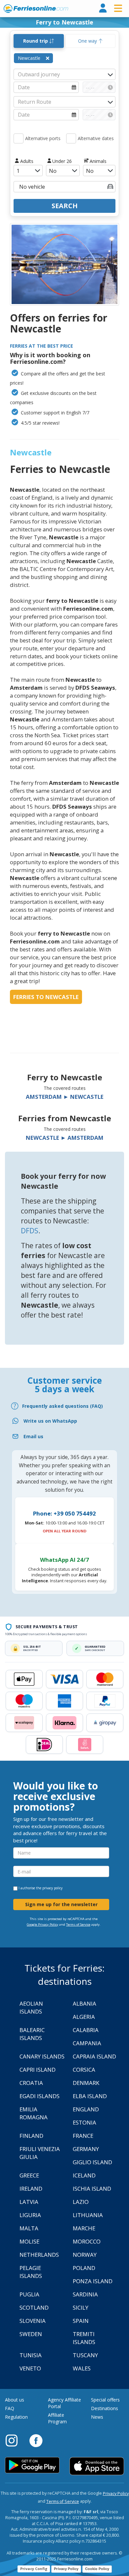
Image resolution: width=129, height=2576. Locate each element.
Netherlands (39, 2255)
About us (15, 2400)
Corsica (84, 2070)
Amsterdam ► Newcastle (65, 1097)
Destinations (105, 2408)
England (86, 2109)
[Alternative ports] (19, 138)
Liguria (30, 2215)
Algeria (84, 2017)
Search (65, 206)
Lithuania (88, 2215)
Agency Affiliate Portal (64, 2403)
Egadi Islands (40, 2096)
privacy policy (52, 1888)
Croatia (31, 2083)
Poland (84, 2268)
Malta (29, 2228)
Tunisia (31, 2355)
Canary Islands (42, 2056)
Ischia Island (92, 2189)
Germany (86, 2149)
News (97, 2417)
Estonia (85, 2122)
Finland (31, 2136)
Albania (85, 2003)
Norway (85, 2255)
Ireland (31, 2189)
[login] (103, 8)
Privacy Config (34, 2569)
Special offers (105, 2400)
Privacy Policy (116, 2494)
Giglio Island (92, 2162)
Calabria (86, 2030)
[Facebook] (36, 2440)
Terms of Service (78, 1924)
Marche (84, 2228)
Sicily (81, 2307)
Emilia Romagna (34, 2113)
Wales (82, 2368)
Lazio (81, 2202)
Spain (81, 2321)
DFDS (30, 1231)
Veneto (30, 2368)
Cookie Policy (97, 2569)
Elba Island (90, 2096)
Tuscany (85, 2355)
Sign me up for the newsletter (61, 1904)
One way (88, 41)
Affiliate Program (57, 2418)
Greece (29, 2175)
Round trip (36, 41)
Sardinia (85, 2294)
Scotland (34, 2307)
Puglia (29, 2294)
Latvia (29, 2202)
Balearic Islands (32, 2034)
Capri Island (38, 2070)
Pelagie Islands (31, 2272)
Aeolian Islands (31, 2007)
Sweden (31, 2334)
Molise (29, 2241)
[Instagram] (15, 2440)
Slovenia (33, 2321)
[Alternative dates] (71, 138)
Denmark (86, 2083)
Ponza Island (93, 2281)
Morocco (87, 2241)
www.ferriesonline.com (36, 9)
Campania (87, 2043)
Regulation (16, 2417)
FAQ (10, 2408)
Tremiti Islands (84, 2338)
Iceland (84, 2175)
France (83, 2136)
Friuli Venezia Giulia (40, 2153)
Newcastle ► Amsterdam (65, 1138)
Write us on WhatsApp (50, 1421)
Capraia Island (94, 2056)
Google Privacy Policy (43, 1924)
